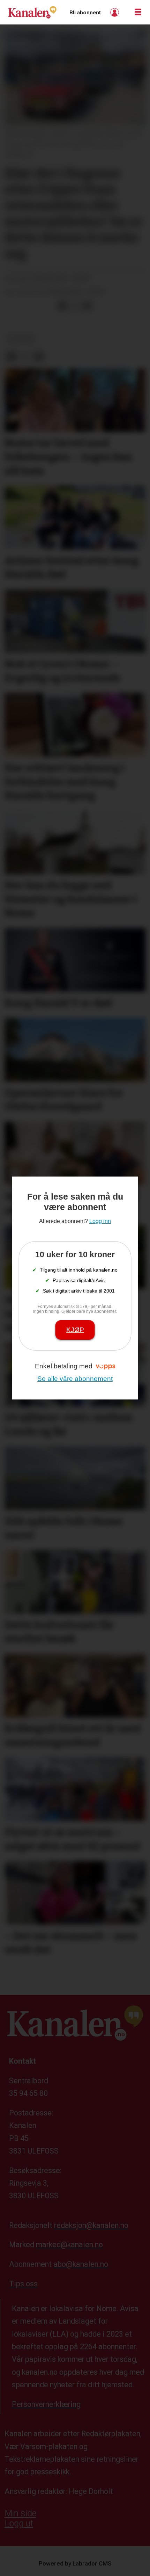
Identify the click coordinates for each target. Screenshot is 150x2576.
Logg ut (19, 2523)
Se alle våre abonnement (75, 1379)
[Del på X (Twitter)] (75, 306)
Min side (20, 2513)
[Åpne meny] (138, 12)
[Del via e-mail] (87, 306)
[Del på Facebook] (62, 306)
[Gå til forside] (32, 12)
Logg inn (115, 12)
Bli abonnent (85, 13)
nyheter (21, 339)
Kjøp (75, 1330)
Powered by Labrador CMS (75, 2563)
